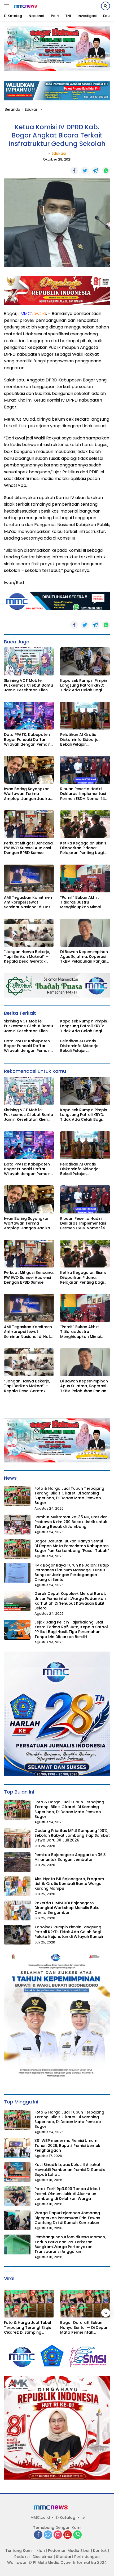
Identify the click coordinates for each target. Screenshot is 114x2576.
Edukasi (59, 153)
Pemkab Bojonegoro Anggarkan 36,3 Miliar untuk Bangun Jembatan (70, 1857)
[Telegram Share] (95, 171)
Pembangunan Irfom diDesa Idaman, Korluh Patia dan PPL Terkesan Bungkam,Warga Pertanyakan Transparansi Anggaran (70, 2244)
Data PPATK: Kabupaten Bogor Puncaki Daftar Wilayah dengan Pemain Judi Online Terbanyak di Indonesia (28, 739)
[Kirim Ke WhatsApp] (106, 171)
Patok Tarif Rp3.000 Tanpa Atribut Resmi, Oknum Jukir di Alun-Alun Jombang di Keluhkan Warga (67, 2194)
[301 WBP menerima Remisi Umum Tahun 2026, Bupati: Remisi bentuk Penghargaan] (17, 2148)
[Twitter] (48, 2535)
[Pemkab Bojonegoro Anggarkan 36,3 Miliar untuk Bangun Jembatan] (17, 1862)
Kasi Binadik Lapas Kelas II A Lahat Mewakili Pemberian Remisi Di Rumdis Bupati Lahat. (70, 2170)
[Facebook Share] (74, 171)
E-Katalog (65, 2517)
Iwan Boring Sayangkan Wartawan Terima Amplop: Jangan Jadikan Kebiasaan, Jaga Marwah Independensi (29, 794)
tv (83, 2517)
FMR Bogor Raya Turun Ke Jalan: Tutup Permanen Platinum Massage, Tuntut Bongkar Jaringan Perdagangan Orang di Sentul (72, 1572)
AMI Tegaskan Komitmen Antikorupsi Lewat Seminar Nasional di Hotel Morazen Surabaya (29, 902)
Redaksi (22, 2557)
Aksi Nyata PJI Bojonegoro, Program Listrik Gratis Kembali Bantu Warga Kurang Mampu (69, 1884)
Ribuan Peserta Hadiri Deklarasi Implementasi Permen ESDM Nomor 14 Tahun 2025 (83, 794)
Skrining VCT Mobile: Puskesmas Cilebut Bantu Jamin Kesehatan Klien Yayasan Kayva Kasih (28, 685)
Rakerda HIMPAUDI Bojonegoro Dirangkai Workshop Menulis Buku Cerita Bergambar (67, 1908)
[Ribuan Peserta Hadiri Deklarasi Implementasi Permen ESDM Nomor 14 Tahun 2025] (85, 770)
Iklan (40, 2551)
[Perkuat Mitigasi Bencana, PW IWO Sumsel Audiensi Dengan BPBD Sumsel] (29, 824)
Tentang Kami (19, 2551)
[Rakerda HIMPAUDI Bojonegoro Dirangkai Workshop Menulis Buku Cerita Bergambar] (17, 1910)
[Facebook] (38, 2535)
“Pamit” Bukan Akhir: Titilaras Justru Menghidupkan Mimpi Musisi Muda (81, 902)
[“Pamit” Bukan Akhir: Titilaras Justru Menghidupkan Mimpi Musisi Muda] (85, 878)
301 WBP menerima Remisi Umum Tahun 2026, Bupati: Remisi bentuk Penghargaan (67, 2145)
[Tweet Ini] (85, 171)
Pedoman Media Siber (69, 2551)
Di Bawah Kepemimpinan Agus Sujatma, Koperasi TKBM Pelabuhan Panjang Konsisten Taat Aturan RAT (85, 957)
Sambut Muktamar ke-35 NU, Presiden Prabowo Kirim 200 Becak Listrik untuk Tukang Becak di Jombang (71, 1522)
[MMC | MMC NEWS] (29, 6)
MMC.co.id (40, 2517)
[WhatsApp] (77, 2535)
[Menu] (8, 6)
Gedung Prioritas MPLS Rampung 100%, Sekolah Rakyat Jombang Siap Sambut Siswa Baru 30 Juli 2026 (72, 1836)
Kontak (100, 2551)
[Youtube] (68, 2535)
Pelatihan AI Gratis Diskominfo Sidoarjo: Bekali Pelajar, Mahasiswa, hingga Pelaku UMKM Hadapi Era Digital (84, 739)
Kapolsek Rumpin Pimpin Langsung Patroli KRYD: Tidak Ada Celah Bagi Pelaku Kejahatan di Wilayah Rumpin (84, 685)
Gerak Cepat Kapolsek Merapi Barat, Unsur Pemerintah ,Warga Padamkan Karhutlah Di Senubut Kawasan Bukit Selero (70, 1601)
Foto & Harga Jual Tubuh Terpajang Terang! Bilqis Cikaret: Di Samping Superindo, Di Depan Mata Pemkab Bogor (69, 1496)
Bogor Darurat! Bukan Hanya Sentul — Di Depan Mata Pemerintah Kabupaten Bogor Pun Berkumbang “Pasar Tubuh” (72, 1546)
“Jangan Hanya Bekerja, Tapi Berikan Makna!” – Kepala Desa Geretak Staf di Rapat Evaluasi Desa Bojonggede (27, 957)
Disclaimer (43, 2557)
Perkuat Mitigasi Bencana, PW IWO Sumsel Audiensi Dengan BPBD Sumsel (29, 848)
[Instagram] (58, 2535)
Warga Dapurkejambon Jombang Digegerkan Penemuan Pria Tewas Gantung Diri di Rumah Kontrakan (67, 2218)
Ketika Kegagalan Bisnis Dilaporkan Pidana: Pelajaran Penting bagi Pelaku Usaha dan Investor (83, 848)
